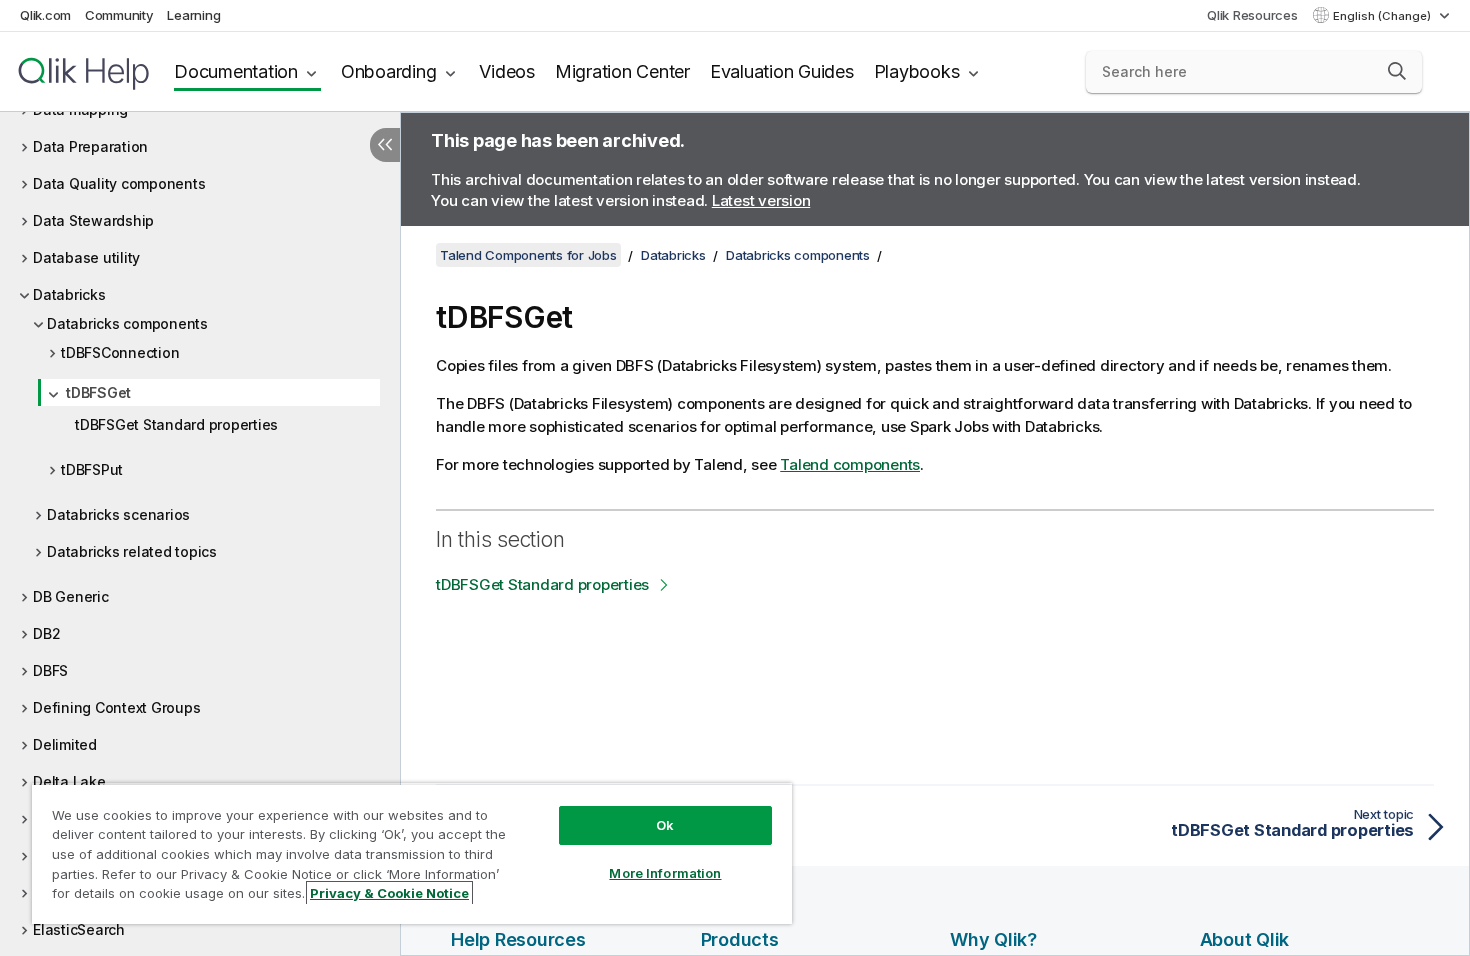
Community (119, 15)
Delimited (65, 744)
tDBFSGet (98, 392)
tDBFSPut (92, 469)
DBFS (50, 670)
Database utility (86, 257)
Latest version (761, 200)
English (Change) (1383, 16)
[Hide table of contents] (385, 145)
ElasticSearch (79, 929)
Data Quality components (119, 183)
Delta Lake (69, 781)
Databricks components (127, 323)
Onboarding (389, 71)
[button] (1397, 71)
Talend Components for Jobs (528, 255)
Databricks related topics (132, 551)
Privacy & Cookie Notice (389, 893)
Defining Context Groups (116, 707)
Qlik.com (45, 15)
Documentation (236, 71)
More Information (665, 873)
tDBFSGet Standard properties (176, 424)
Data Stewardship (93, 220)
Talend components (850, 464)
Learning (193, 15)
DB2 (46, 633)
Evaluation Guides (782, 71)
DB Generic (71, 596)
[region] (412, 853)
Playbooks (917, 71)
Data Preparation (90, 146)
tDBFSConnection (120, 352)
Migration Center (622, 71)
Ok (665, 825)
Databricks (69, 294)
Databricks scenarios (118, 514)
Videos (507, 71)
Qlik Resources (1252, 15)
